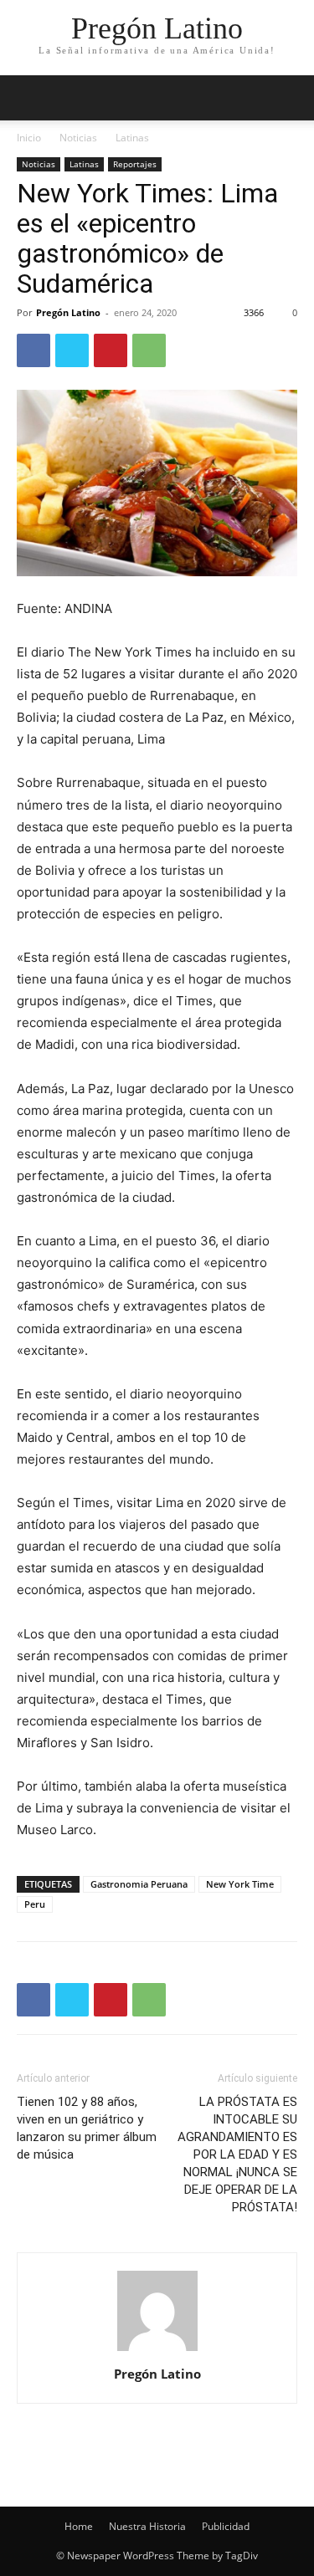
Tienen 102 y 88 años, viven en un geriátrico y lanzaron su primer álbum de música (87, 2128)
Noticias (78, 138)
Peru (35, 1904)
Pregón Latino (68, 312)
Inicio (29, 138)
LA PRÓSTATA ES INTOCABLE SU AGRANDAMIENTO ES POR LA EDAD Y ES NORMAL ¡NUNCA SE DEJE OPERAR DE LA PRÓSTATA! (237, 2154)
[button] (291, 98)
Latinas (132, 138)
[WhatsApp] (149, 350)
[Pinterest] (111, 350)
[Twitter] (72, 350)
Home (79, 2526)
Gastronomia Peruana (139, 1884)
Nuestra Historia (147, 2526)
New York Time (240, 1884)
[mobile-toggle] (28, 98)
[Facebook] (33, 350)
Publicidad (226, 2526)
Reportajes (135, 164)
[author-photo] (157, 2351)
